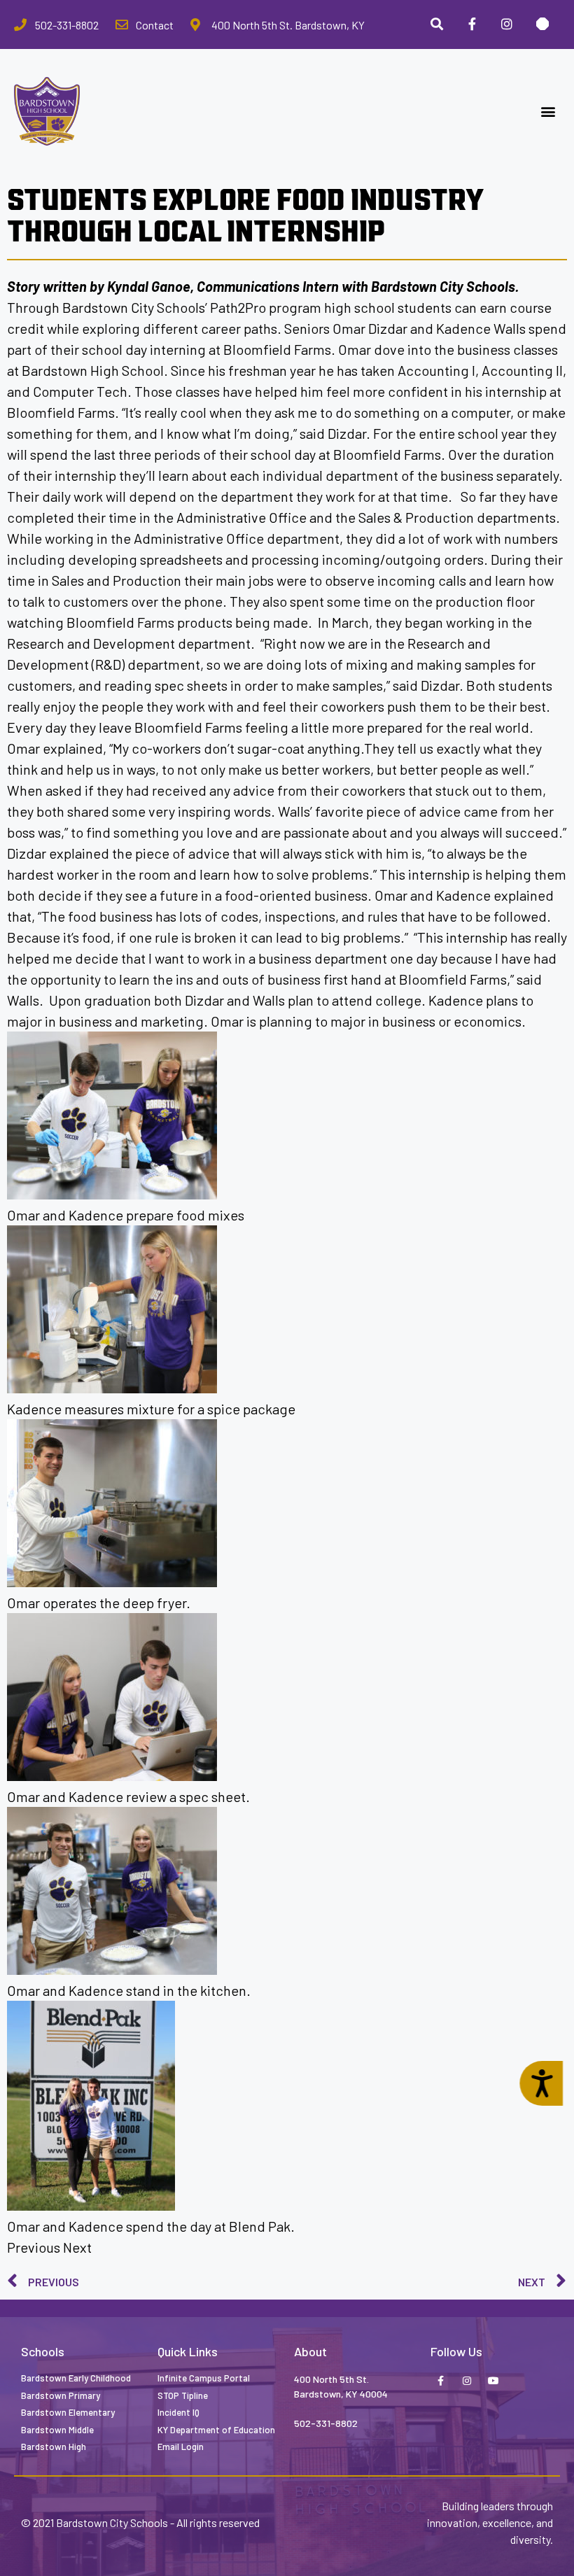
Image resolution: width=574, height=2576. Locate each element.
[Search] (436, 24)
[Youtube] (493, 2381)
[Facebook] (472, 24)
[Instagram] (507, 24)
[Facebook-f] (440, 2381)
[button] (548, 112)
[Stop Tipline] (542, 24)
